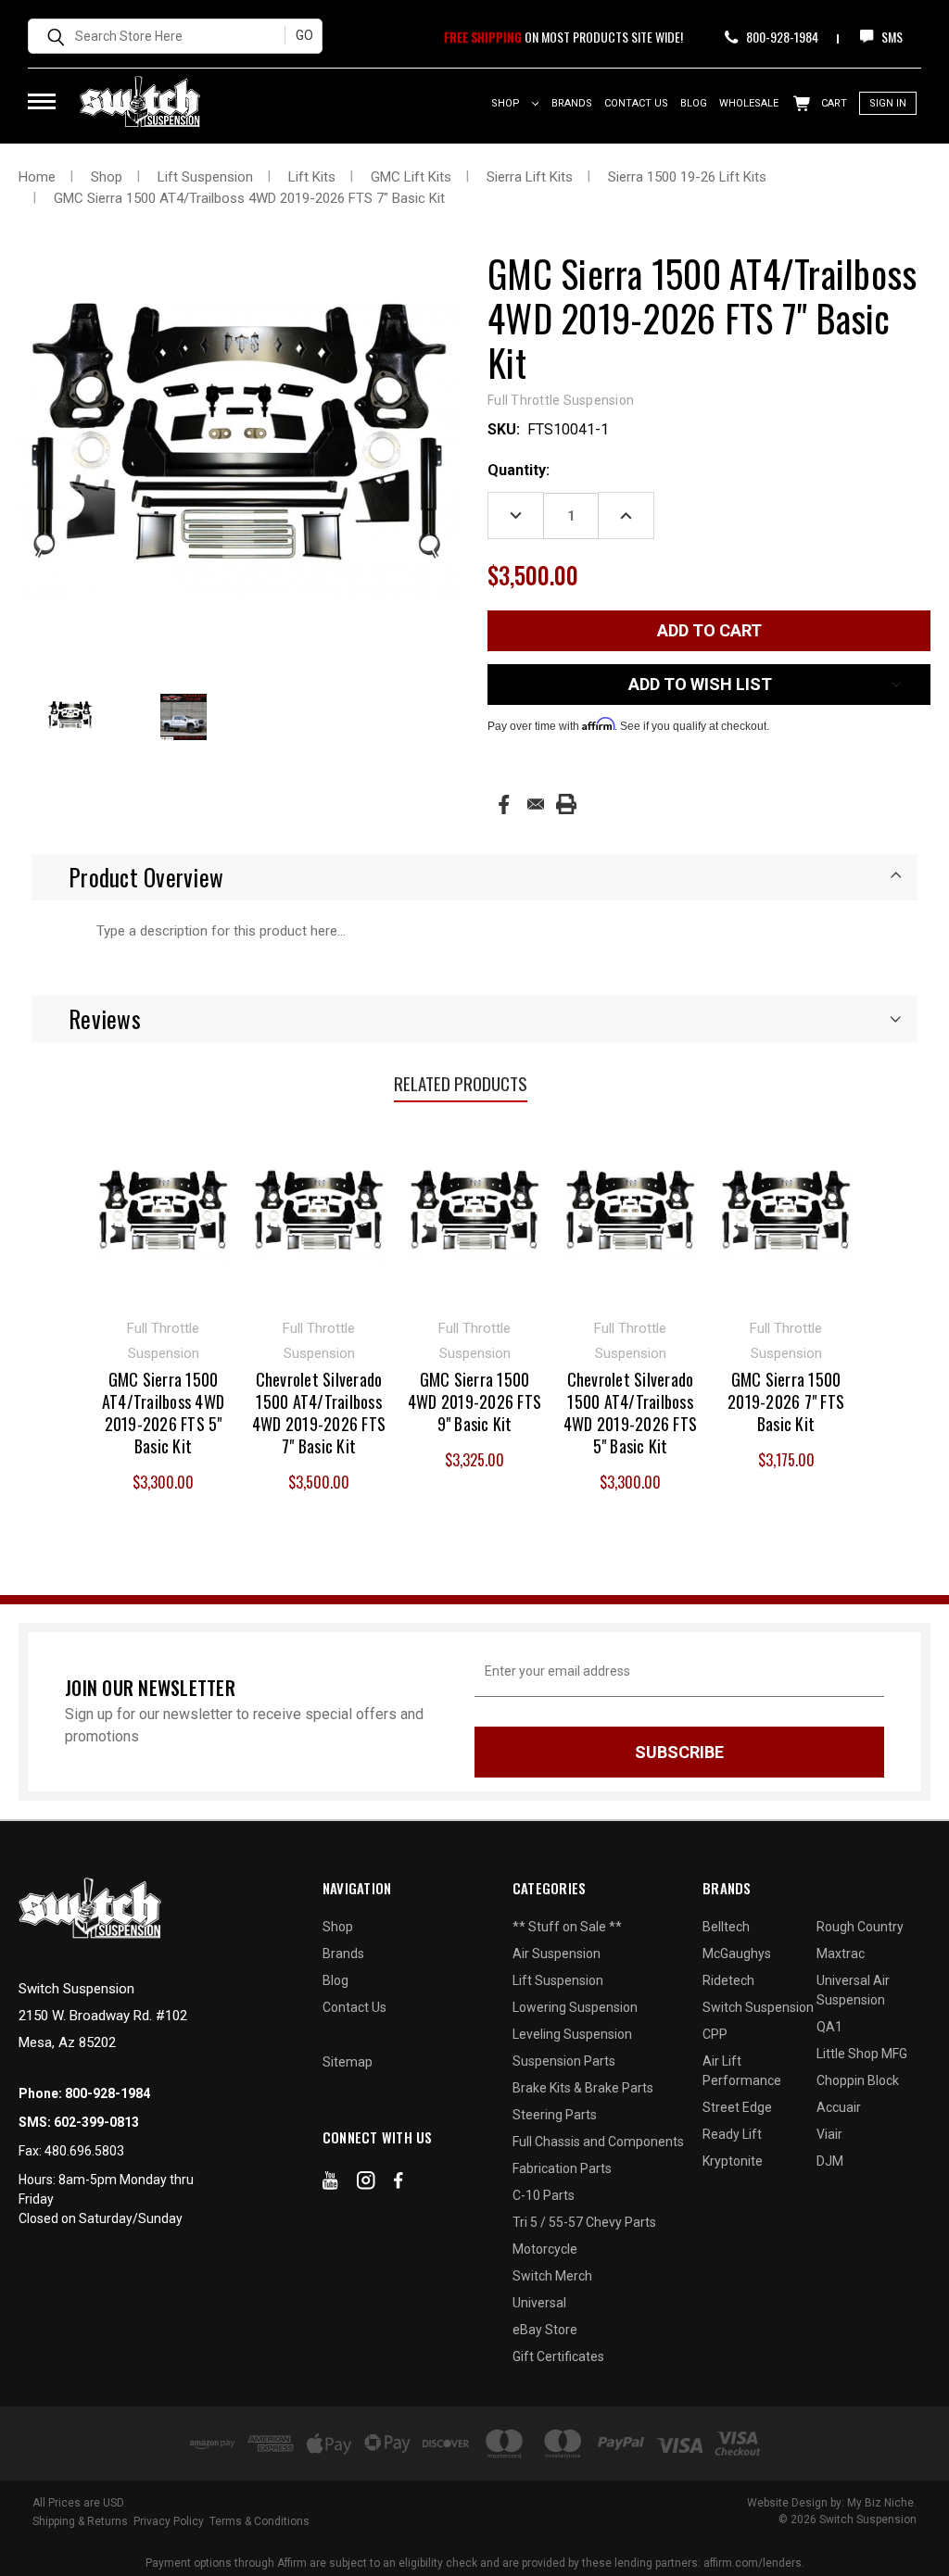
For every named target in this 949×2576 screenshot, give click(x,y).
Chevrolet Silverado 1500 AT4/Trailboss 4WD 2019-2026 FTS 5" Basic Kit (630, 1413)
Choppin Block (858, 2080)
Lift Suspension (558, 1980)
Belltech (726, 1927)
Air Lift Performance (742, 2071)
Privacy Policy (169, 2521)
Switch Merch (552, 2276)
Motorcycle (545, 2249)
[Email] (536, 804)
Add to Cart (164, 1214)
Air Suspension (557, 1954)
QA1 (829, 2027)
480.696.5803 (84, 2151)
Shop (507, 103)
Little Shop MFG (862, 2054)
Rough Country (860, 1927)
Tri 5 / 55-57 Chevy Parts (584, 2222)
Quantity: (519, 470)
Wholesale (749, 103)
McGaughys (737, 1954)
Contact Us (636, 103)
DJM (830, 2161)
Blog (694, 103)
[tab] (474, 877)
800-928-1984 (781, 37)
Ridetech (728, 1980)
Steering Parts (555, 2115)
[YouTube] (330, 2184)
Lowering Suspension (575, 2007)
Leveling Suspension (572, 2034)
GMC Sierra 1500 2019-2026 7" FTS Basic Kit (786, 1401)
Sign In (888, 103)
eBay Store (545, 2330)
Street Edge (737, 2107)
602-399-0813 (96, 2122)
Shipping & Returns (80, 2521)
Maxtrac (841, 1954)
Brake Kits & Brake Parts (583, 2088)
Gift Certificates (558, 2356)
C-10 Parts (544, 2195)
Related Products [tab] (461, 1083)
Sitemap (348, 2062)
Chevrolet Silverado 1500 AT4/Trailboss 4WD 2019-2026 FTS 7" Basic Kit (319, 1413)
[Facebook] (504, 804)
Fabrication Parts (562, 2168)
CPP (715, 2034)
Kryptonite (733, 2161)
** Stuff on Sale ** (567, 1927)
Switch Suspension (758, 2007)
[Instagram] (366, 2184)
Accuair (839, 2107)
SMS (891, 37)
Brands (572, 103)
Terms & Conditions (259, 2521)
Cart (833, 103)
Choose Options (786, 1214)
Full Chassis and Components (598, 2142)
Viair (829, 2134)
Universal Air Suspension (853, 1990)
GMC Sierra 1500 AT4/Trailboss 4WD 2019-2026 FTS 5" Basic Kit (163, 1413)
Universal (539, 2303)
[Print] (566, 804)
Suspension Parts (564, 2061)
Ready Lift (732, 2134)
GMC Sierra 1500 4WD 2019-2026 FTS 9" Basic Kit (474, 1401)
